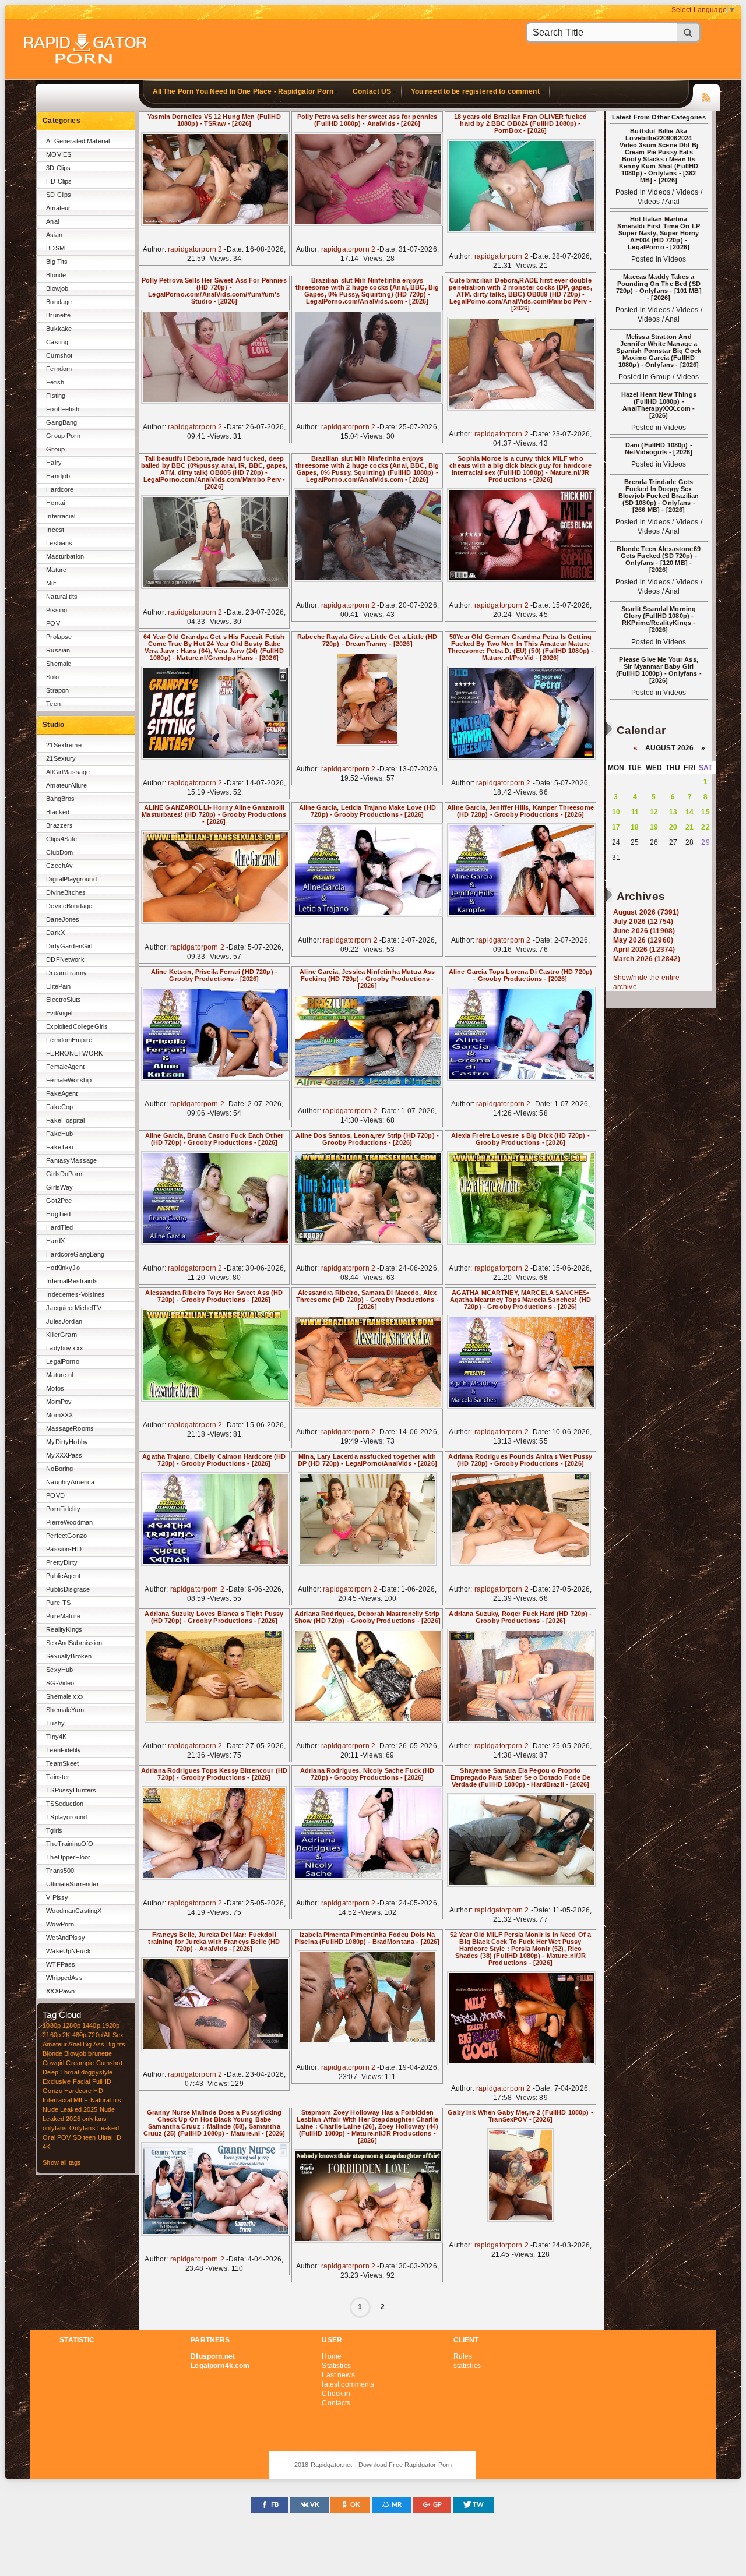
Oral (49, 2137)
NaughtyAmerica (70, 1482)
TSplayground (66, 1817)
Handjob (58, 476)
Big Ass (94, 2044)
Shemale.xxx (65, 1696)
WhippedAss (64, 1978)
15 (705, 812)
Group (55, 449)
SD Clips (59, 195)
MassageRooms (70, 1428)
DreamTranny (66, 973)
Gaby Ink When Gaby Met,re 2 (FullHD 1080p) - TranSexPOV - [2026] (520, 2116)
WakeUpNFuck (68, 1951)
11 (635, 812)
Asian (54, 235)
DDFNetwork (65, 959)
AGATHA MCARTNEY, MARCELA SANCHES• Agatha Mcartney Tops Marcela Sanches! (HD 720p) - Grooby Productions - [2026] (520, 1300)
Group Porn (63, 436)
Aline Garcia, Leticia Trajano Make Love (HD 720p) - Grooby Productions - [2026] (367, 811)
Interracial (61, 516)
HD (98, 2091)
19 (654, 827)
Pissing (57, 610)
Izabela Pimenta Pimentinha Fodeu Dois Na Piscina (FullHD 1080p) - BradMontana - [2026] (367, 1938)
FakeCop (59, 1107)
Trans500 (60, 1871)
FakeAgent (62, 1093)
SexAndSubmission (74, 1643)
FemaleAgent (65, 1067)
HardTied (59, 1227)
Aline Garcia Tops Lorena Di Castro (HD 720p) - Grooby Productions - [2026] (520, 975)
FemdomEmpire (69, 1040)
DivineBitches (66, 892)
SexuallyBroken (69, 1656)
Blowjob (57, 288)
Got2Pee (59, 1201)
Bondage (59, 302)
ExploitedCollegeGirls (77, 1026)
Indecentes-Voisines (75, 1294)
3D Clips (58, 168)
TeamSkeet (62, 1763)
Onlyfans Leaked (94, 2128)
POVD (55, 1495)
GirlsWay (59, 1187)
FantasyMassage (71, 1160)
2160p (52, 2035)
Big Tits (57, 262)
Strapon (57, 690)
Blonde (56, 275)
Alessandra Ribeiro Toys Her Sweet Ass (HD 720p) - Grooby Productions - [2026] (214, 1296)
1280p (71, 2025)
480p (80, 2035)
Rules (463, 2356)
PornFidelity (63, 1509)
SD (77, 2137)
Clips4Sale (61, 839)
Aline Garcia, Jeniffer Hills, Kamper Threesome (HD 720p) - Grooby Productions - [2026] (520, 811)
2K (66, 2035)
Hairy (54, 463)
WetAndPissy (66, 1938)
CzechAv (59, 866)
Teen (53, 704)
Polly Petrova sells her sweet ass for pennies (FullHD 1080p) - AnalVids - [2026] (367, 120)
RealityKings (64, 1629)
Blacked (58, 812)
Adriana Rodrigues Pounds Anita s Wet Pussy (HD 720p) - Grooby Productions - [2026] (520, 1460)
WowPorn (60, 1924)
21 (689, 827)
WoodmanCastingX (74, 1911)
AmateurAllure (66, 785)
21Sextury (61, 758)
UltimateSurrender (72, 1884)
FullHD (102, 2081)
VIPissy (57, 1897)
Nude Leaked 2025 (70, 2109)
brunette (100, 2053)
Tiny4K (56, 1737)
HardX (55, 1241)
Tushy (55, 1723)
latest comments (348, 2384)
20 (673, 827)
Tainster (58, 1777)
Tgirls (54, 1830)
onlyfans (94, 2119)
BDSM (55, 248)
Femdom (59, 369)
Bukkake (59, 329)
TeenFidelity (64, 1750)
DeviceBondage (69, 906)
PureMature (63, 1616)
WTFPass (61, 1964)
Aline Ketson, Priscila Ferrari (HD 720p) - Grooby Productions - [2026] (214, 975)
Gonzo (52, 2091)
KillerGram (61, 1335)
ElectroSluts (64, 1000)
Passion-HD (64, 1549)
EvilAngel (59, 1013)
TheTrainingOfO (70, 1844)
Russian (58, 650)
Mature (56, 570)
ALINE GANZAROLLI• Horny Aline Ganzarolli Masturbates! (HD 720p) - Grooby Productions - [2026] (214, 814)
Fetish (55, 382)
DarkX (55, 933)
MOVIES (59, 154)
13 (673, 812)
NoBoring (59, 1469)
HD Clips (59, 181)
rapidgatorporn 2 (195, 249)
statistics (467, 2366)
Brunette (58, 315)
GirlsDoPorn (64, 1174)
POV (53, 623)
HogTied (58, 1214)
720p (95, 2035)
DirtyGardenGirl (69, 946)
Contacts (336, 2403)
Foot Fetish (63, 409)
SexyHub (59, 1670)
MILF (81, 2100)
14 (689, 812)
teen (90, 2137)
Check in (336, 2394)
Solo (52, 677)
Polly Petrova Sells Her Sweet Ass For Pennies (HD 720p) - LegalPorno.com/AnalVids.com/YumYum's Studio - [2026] (214, 291)
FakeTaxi (59, 1147)
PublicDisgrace (68, 1589)
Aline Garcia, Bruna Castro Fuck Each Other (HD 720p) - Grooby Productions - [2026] (214, 1139)
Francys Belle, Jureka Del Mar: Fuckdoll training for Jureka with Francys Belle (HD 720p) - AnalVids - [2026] (214, 1942)
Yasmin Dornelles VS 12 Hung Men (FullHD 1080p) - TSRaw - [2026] (214, 120)
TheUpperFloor (68, 1857)
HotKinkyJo (63, 1268)
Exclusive (57, 2081)
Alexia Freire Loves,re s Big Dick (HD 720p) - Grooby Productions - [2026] (520, 1139)
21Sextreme (64, 745)
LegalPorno (62, 1361)
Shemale (59, 664)
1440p (91, 2025)
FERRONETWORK (74, 1053)
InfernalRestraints (72, 1281)
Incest (55, 530)
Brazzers (59, 825)
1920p (111, 2025)
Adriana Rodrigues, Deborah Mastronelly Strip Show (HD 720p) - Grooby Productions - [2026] (367, 1617)
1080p (52, 2025)
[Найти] (689, 32)
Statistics (336, 2366)
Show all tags (62, 2162)
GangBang (61, 422)
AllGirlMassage (68, 772)
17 (616, 827)
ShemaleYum (65, 1710)
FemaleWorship (69, 1080)
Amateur (58, 208)
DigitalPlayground (71, 879)
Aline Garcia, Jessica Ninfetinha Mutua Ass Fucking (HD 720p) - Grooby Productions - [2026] (367, 979)
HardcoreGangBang (75, 1254)
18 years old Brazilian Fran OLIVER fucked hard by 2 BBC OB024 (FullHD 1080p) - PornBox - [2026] (520, 123)
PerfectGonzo (66, 1536)
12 (654, 812)
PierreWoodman (69, 1522)
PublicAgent (63, 1576)
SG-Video (60, 1683)
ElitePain (58, 986)
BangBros (60, 799)
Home (332, 2356)
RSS (706, 96)
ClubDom (59, 852)
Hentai (55, 503)
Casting (57, 342)
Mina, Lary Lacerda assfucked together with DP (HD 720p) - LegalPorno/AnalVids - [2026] (367, 1460)
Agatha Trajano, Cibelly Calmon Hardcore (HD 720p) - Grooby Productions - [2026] (214, 1460)
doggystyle (97, 2072)
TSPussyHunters (71, 1790)
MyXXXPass (64, 1455)
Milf (51, 583)
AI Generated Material (78, 141)
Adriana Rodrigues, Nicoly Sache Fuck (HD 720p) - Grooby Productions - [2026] (367, 1774)
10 (616, 812)
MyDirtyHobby (67, 1442)
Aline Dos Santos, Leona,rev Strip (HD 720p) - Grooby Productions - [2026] (367, 1139)
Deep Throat (61, 2072)
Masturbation (65, 556)
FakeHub (59, 1134)
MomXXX (59, 1415)
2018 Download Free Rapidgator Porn (86, 50)
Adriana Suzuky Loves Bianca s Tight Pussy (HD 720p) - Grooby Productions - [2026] (214, 1617)
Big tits (116, 2044)
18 (635, 827)
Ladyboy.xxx (65, 1348)
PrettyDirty (62, 1562)
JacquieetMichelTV (73, 1308)
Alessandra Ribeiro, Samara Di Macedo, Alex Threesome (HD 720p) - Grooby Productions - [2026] (367, 1300)
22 (705, 827)
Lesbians (59, 543)
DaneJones (63, 919)
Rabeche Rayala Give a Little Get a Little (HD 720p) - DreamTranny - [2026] (367, 640)
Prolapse (59, 637)
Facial (82, 2081)
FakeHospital (65, 1120)
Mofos (55, 1388)
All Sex (114, 2035)
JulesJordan (64, 1321)
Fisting (56, 396)
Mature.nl (59, 1375)
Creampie (80, 2063)
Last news (338, 2375)
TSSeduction (65, 1804)
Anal (52, 221)
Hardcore (60, 489)
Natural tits (62, 597)
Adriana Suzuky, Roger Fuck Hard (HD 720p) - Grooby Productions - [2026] (520, 1617)
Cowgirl (53, 2063)
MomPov (59, 1402)
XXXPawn (60, 1991)
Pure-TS (58, 1603)
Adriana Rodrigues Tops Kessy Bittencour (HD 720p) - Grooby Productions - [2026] (214, 1774)
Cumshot (59, 355)
